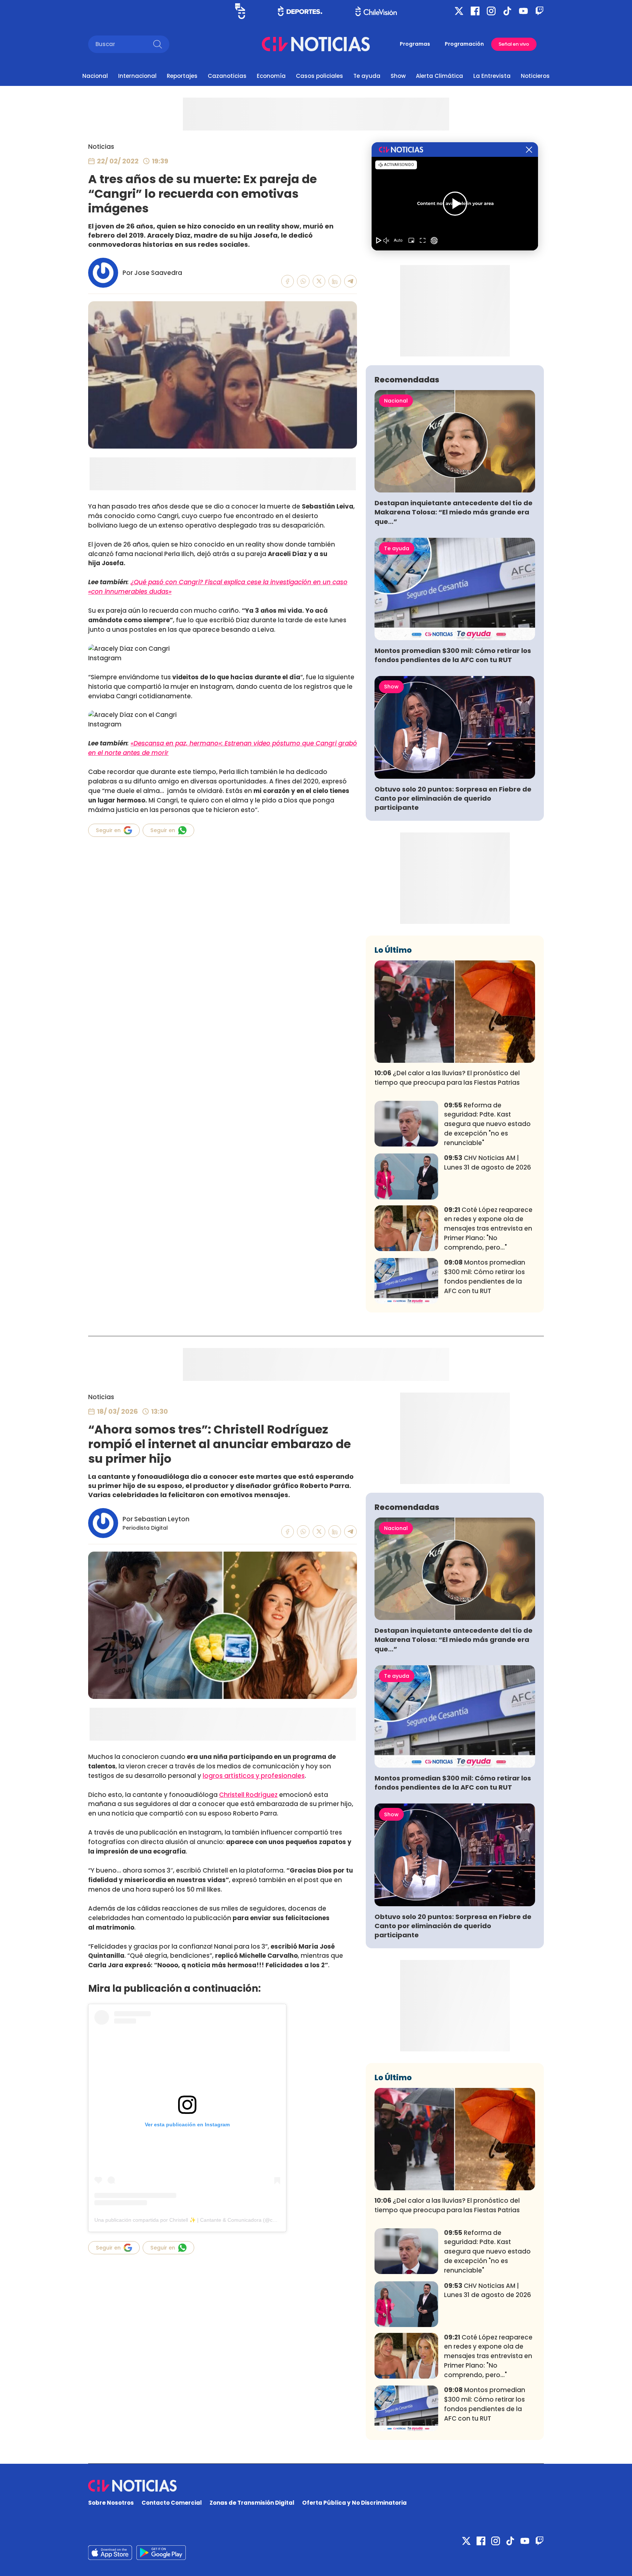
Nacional (95, 76)
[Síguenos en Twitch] (539, 11)
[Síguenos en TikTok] (507, 11)
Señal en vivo (514, 44)
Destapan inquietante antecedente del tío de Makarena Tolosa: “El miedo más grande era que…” (454, 512)
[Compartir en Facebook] (288, 281)
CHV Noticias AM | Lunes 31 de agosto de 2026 (488, 1163)
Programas (415, 44)
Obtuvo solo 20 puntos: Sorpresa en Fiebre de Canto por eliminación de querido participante (453, 798)
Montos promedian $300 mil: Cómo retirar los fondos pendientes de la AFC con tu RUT (453, 655)
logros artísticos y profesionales (254, 1776)
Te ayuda (367, 76)
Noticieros (535, 76)
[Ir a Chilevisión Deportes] (300, 11)
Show (398, 76)
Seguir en (108, 830)
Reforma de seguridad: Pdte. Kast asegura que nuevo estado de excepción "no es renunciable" (487, 1124)
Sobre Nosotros (111, 2503)
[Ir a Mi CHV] (240, 11)
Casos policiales (319, 76)
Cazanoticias (227, 76)
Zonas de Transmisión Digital (252, 2503)
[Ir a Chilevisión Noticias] (316, 44)
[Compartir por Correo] (351, 281)
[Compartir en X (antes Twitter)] (319, 281)
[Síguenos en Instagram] (491, 11)
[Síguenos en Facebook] (475, 11)
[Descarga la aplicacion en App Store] (161, 2553)
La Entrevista (492, 76)
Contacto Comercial (172, 2503)
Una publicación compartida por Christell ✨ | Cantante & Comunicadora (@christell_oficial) (200, 2220)
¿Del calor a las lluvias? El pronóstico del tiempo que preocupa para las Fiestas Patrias (447, 1078)
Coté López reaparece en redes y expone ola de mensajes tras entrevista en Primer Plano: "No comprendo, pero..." (488, 1229)
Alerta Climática (439, 76)
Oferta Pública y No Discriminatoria (354, 2503)
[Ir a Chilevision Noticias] (316, 2486)
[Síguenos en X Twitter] (459, 11)
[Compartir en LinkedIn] (335, 281)
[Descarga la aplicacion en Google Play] (110, 2553)
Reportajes (182, 76)
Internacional (137, 76)
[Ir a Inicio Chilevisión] (376, 11)
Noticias (101, 147)
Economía (271, 76)
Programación (464, 44)
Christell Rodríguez (248, 1795)
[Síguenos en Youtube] (523, 11)
